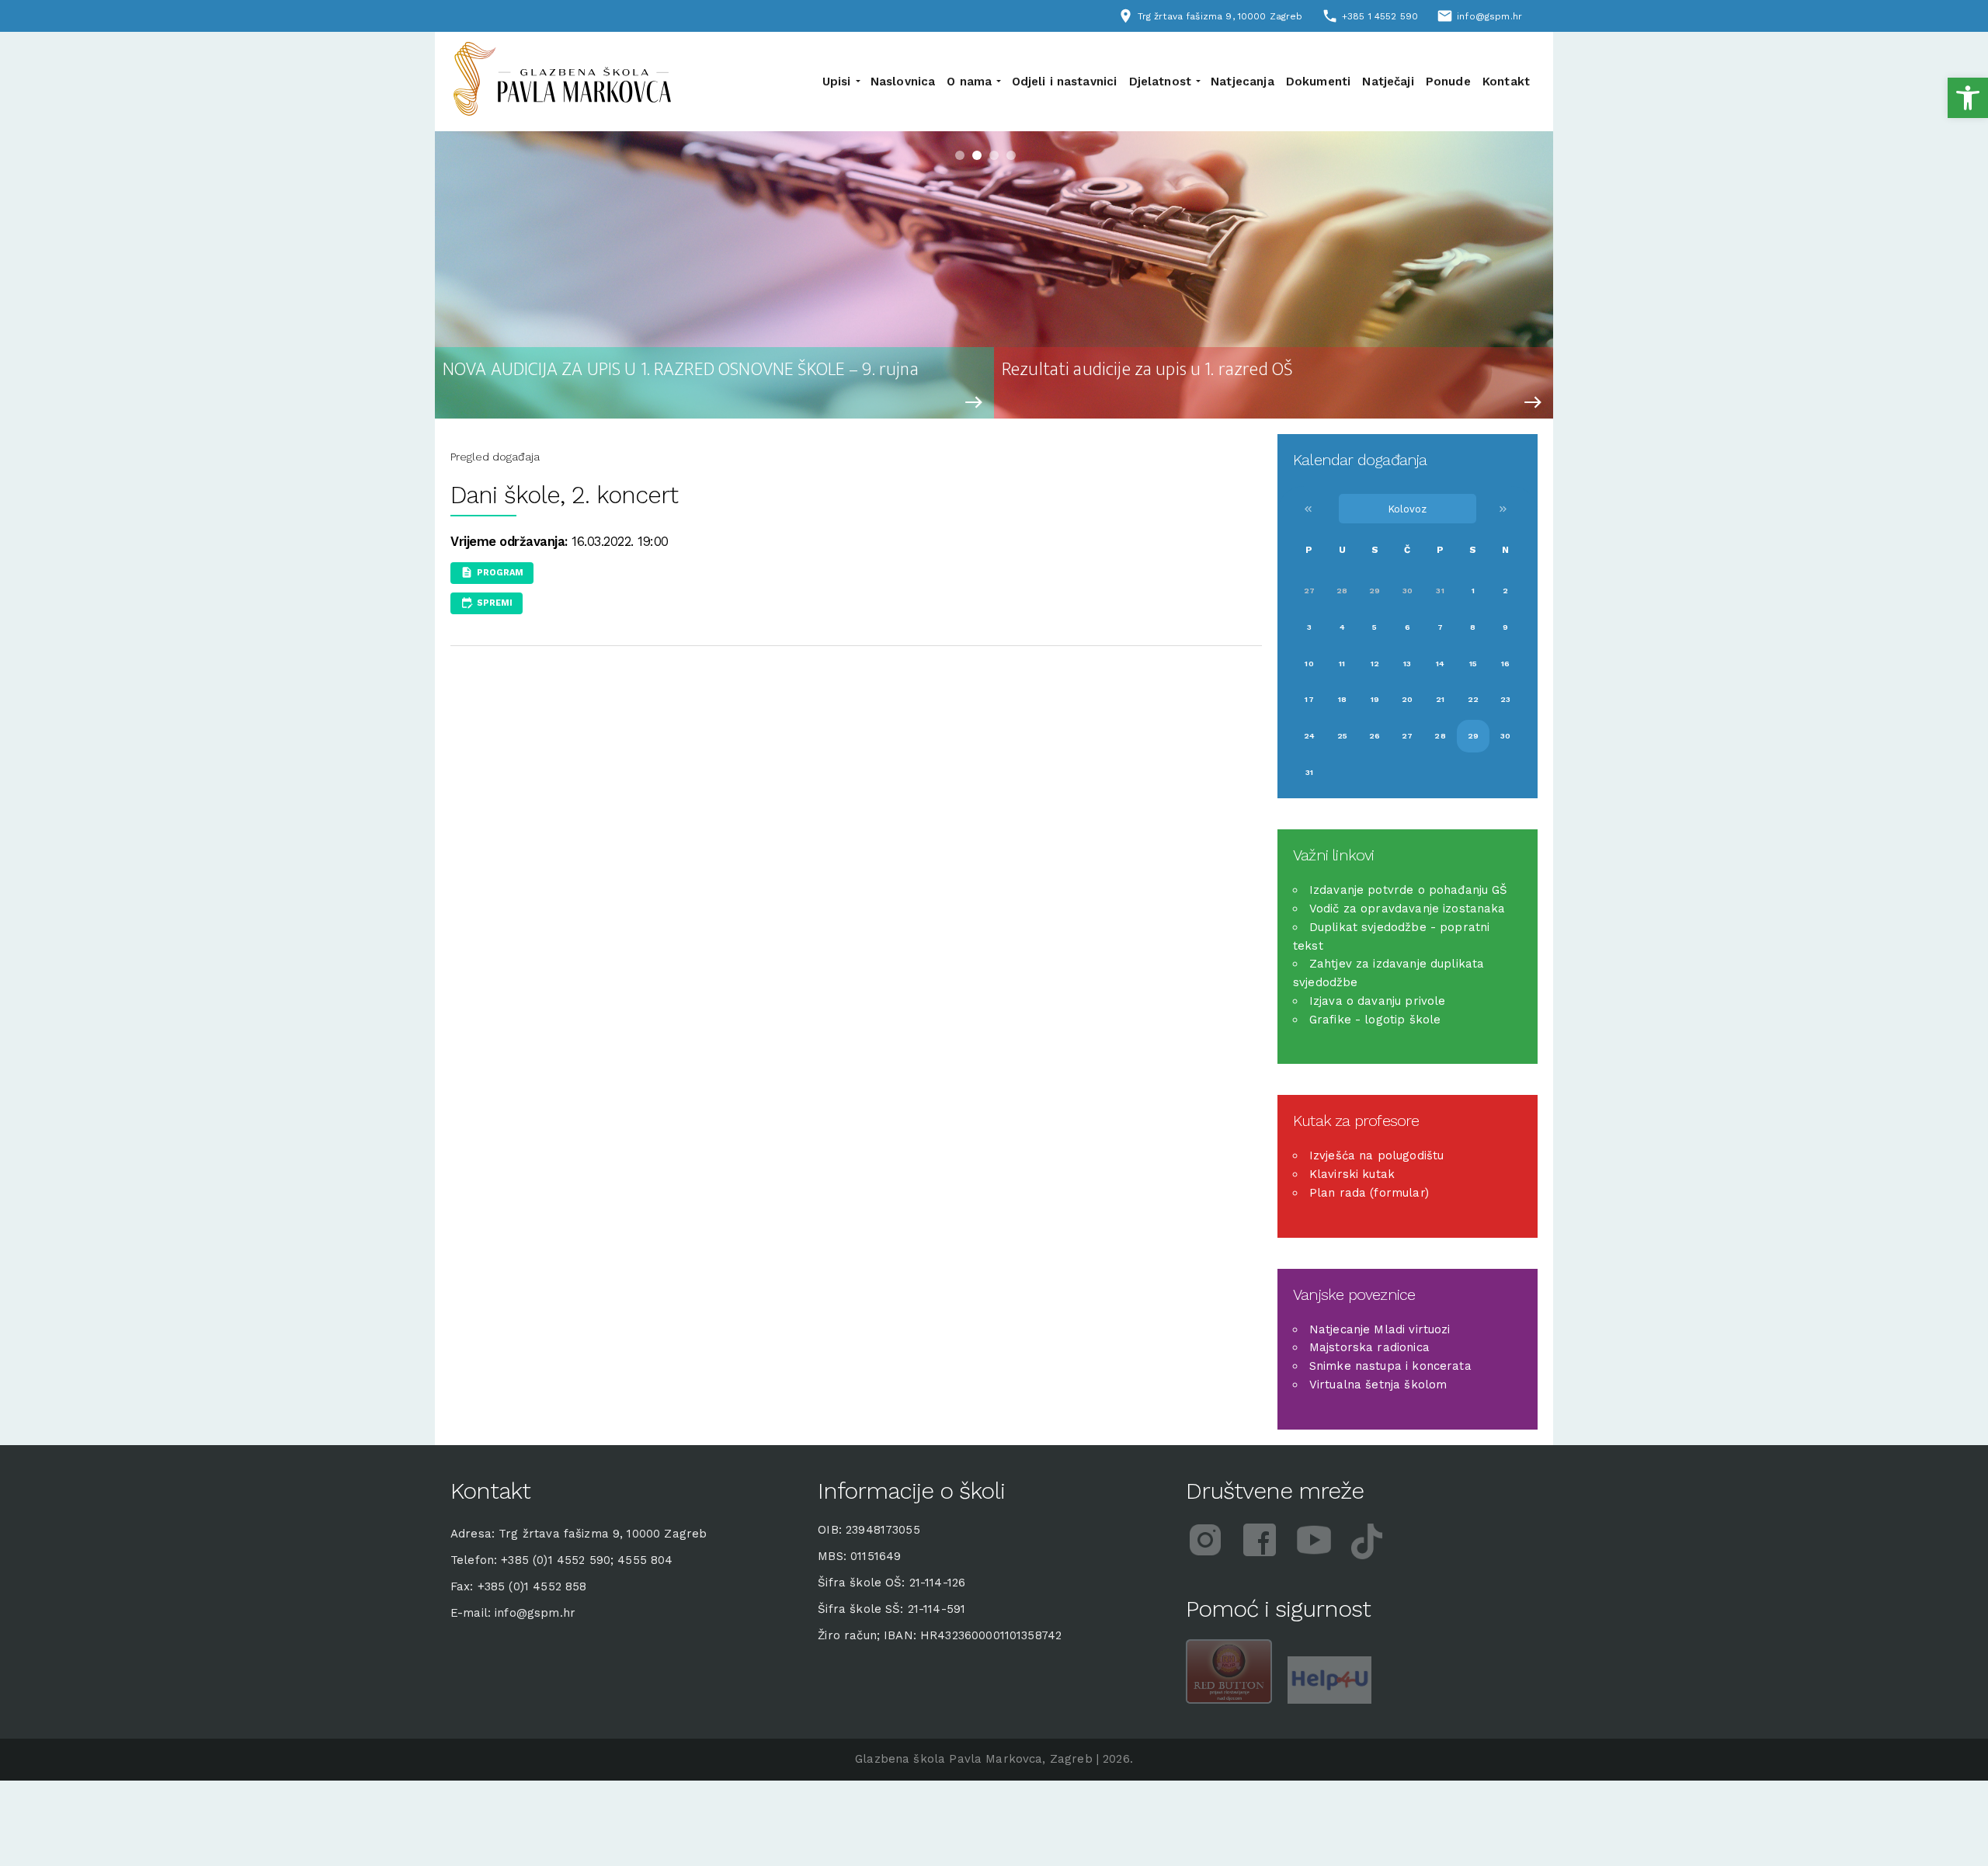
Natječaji (1388, 82)
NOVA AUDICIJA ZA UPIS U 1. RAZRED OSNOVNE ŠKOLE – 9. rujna (681, 370)
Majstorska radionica (1369, 1347)
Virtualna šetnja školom (1378, 1385)
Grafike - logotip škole (1375, 1020)
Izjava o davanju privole (1378, 1001)
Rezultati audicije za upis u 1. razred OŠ (1147, 370)
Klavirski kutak (1352, 1174)
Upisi (837, 82)
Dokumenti (1318, 82)
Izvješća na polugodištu (1376, 1155)
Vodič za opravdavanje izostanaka (1408, 909)
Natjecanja (1242, 82)
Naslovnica (903, 82)
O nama (969, 82)
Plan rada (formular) (1369, 1193)
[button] (1968, 98)
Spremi (495, 602)
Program (500, 573)
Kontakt (1506, 82)
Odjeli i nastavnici (1065, 82)
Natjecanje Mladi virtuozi (1380, 1329)
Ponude (1448, 82)
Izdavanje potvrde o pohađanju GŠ (1409, 890)
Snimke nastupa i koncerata (1390, 1366)
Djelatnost (1161, 82)
